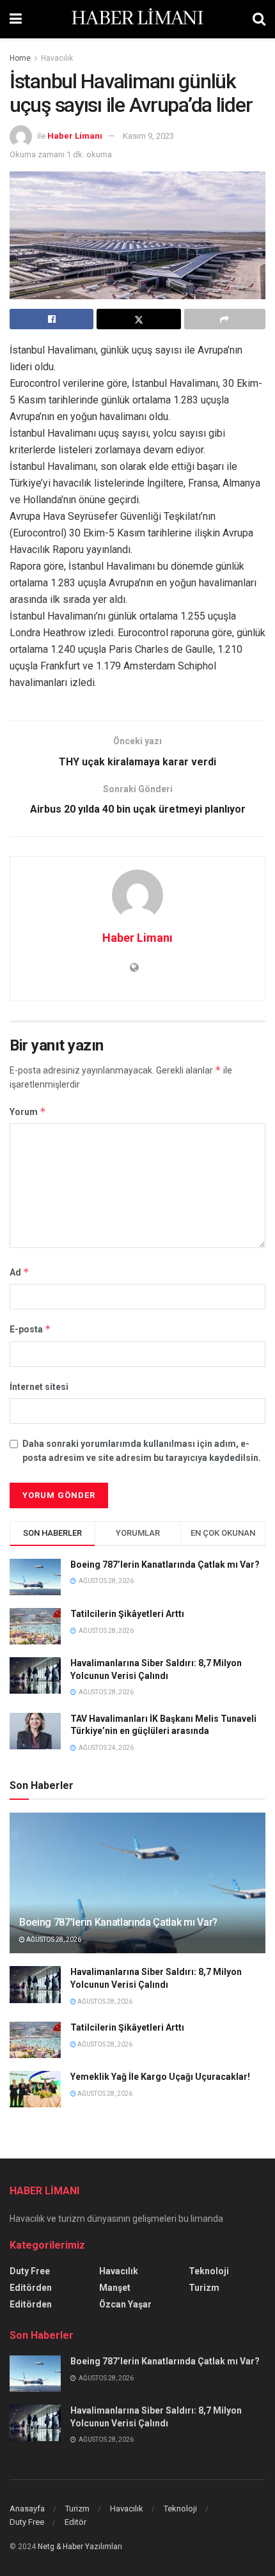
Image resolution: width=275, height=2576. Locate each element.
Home (20, 58)
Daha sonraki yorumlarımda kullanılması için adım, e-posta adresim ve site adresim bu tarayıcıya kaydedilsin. (142, 1451)
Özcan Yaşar (125, 2304)
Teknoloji (209, 2271)
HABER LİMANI (137, 19)
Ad (20, 1272)
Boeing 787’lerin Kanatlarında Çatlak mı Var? (165, 1565)
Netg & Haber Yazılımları (80, 2547)
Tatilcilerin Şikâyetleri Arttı (127, 1614)
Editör (75, 2522)
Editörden (31, 2288)
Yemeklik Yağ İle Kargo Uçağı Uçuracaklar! (160, 2077)
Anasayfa (27, 2509)
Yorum (28, 1112)
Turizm (204, 2288)
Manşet (115, 2288)
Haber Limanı (75, 136)
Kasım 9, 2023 (148, 136)
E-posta (30, 1329)
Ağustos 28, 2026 (53, 1940)
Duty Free (30, 2271)
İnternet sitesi (39, 1387)
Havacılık (57, 58)
